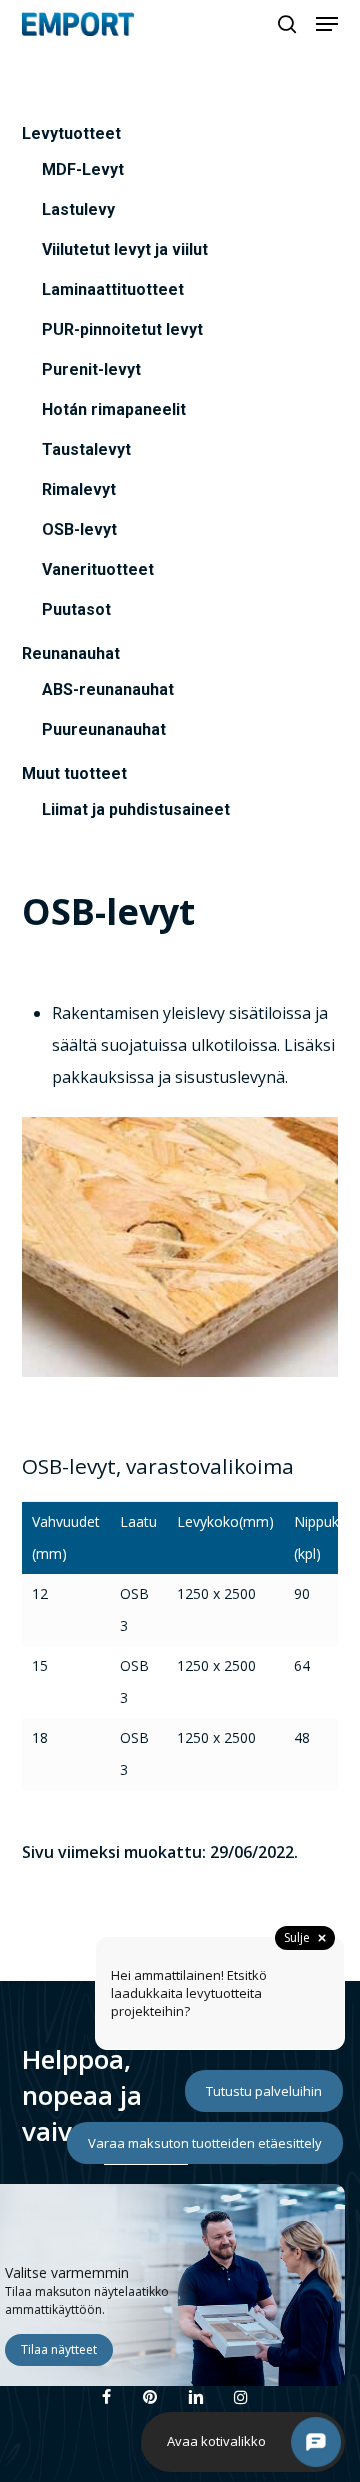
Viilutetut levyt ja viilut (125, 249)
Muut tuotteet (74, 773)
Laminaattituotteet (113, 289)
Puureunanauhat (104, 729)
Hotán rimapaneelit (114, 409)
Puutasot (76, 609)
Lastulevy (78, 209)
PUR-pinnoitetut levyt (122, 329)
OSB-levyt (79, 529)
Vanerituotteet (98, 569)
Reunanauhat (71, 653)
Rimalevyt (79, 489)
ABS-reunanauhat (108, 689)
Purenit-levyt (91, 369)
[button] (327, 24)
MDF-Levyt (83, 169)
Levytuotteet (71, 133)
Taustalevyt (86, 449)
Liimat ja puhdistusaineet (136, 809)
